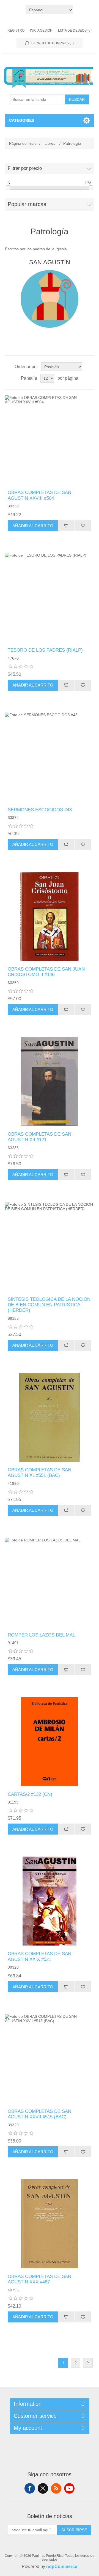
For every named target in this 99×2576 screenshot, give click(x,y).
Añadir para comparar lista (66, 526)
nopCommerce (62, 2567)
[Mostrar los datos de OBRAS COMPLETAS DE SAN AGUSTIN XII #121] (50, 1082)
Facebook (30, 2488)
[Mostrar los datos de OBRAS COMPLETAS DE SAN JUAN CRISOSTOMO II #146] (50, 916)
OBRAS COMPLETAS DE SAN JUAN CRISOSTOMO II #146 (46, 972)
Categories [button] (22, 120)
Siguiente (88, 2363)
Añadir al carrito (33, 526)
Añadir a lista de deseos (83, 526)
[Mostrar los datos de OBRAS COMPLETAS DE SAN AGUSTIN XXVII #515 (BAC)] (50, 2059)
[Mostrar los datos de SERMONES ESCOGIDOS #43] (50, 757)
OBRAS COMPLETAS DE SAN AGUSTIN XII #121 (39, 1137)
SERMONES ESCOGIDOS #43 (40, 810)
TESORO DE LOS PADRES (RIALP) (45, 650)
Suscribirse (74, 2530)
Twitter (43, 2488)
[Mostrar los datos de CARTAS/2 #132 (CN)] (50, 1742)
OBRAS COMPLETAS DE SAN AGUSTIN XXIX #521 (39, 1956)
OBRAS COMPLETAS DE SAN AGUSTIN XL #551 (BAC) (39, 1473)
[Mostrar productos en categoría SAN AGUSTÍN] (50, 299)
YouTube (69, 2488)
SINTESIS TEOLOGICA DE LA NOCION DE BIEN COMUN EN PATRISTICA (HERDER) (49, 1305)
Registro (16, 30)
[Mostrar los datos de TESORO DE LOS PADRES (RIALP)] (50, 598)
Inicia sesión (41, 30)
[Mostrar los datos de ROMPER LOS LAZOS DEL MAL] (50, 1582)
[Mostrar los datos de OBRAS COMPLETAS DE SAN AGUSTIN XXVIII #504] (50, 440)
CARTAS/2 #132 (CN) (30, 1794)
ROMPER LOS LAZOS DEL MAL (41, 1635)
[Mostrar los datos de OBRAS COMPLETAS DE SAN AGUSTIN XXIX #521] (50, 1901)
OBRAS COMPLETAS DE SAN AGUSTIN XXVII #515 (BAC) (39, 2114)
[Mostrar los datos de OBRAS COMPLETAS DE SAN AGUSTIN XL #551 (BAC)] (50, 1417)
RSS (56, 2488)
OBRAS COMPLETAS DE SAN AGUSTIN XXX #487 (39, 2279)
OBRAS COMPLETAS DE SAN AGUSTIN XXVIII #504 (39, 495)
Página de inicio (23, 143)
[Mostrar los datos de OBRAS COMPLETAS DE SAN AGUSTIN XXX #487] (50, 2224)
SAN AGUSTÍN (50, 262)
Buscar (77, 99)
